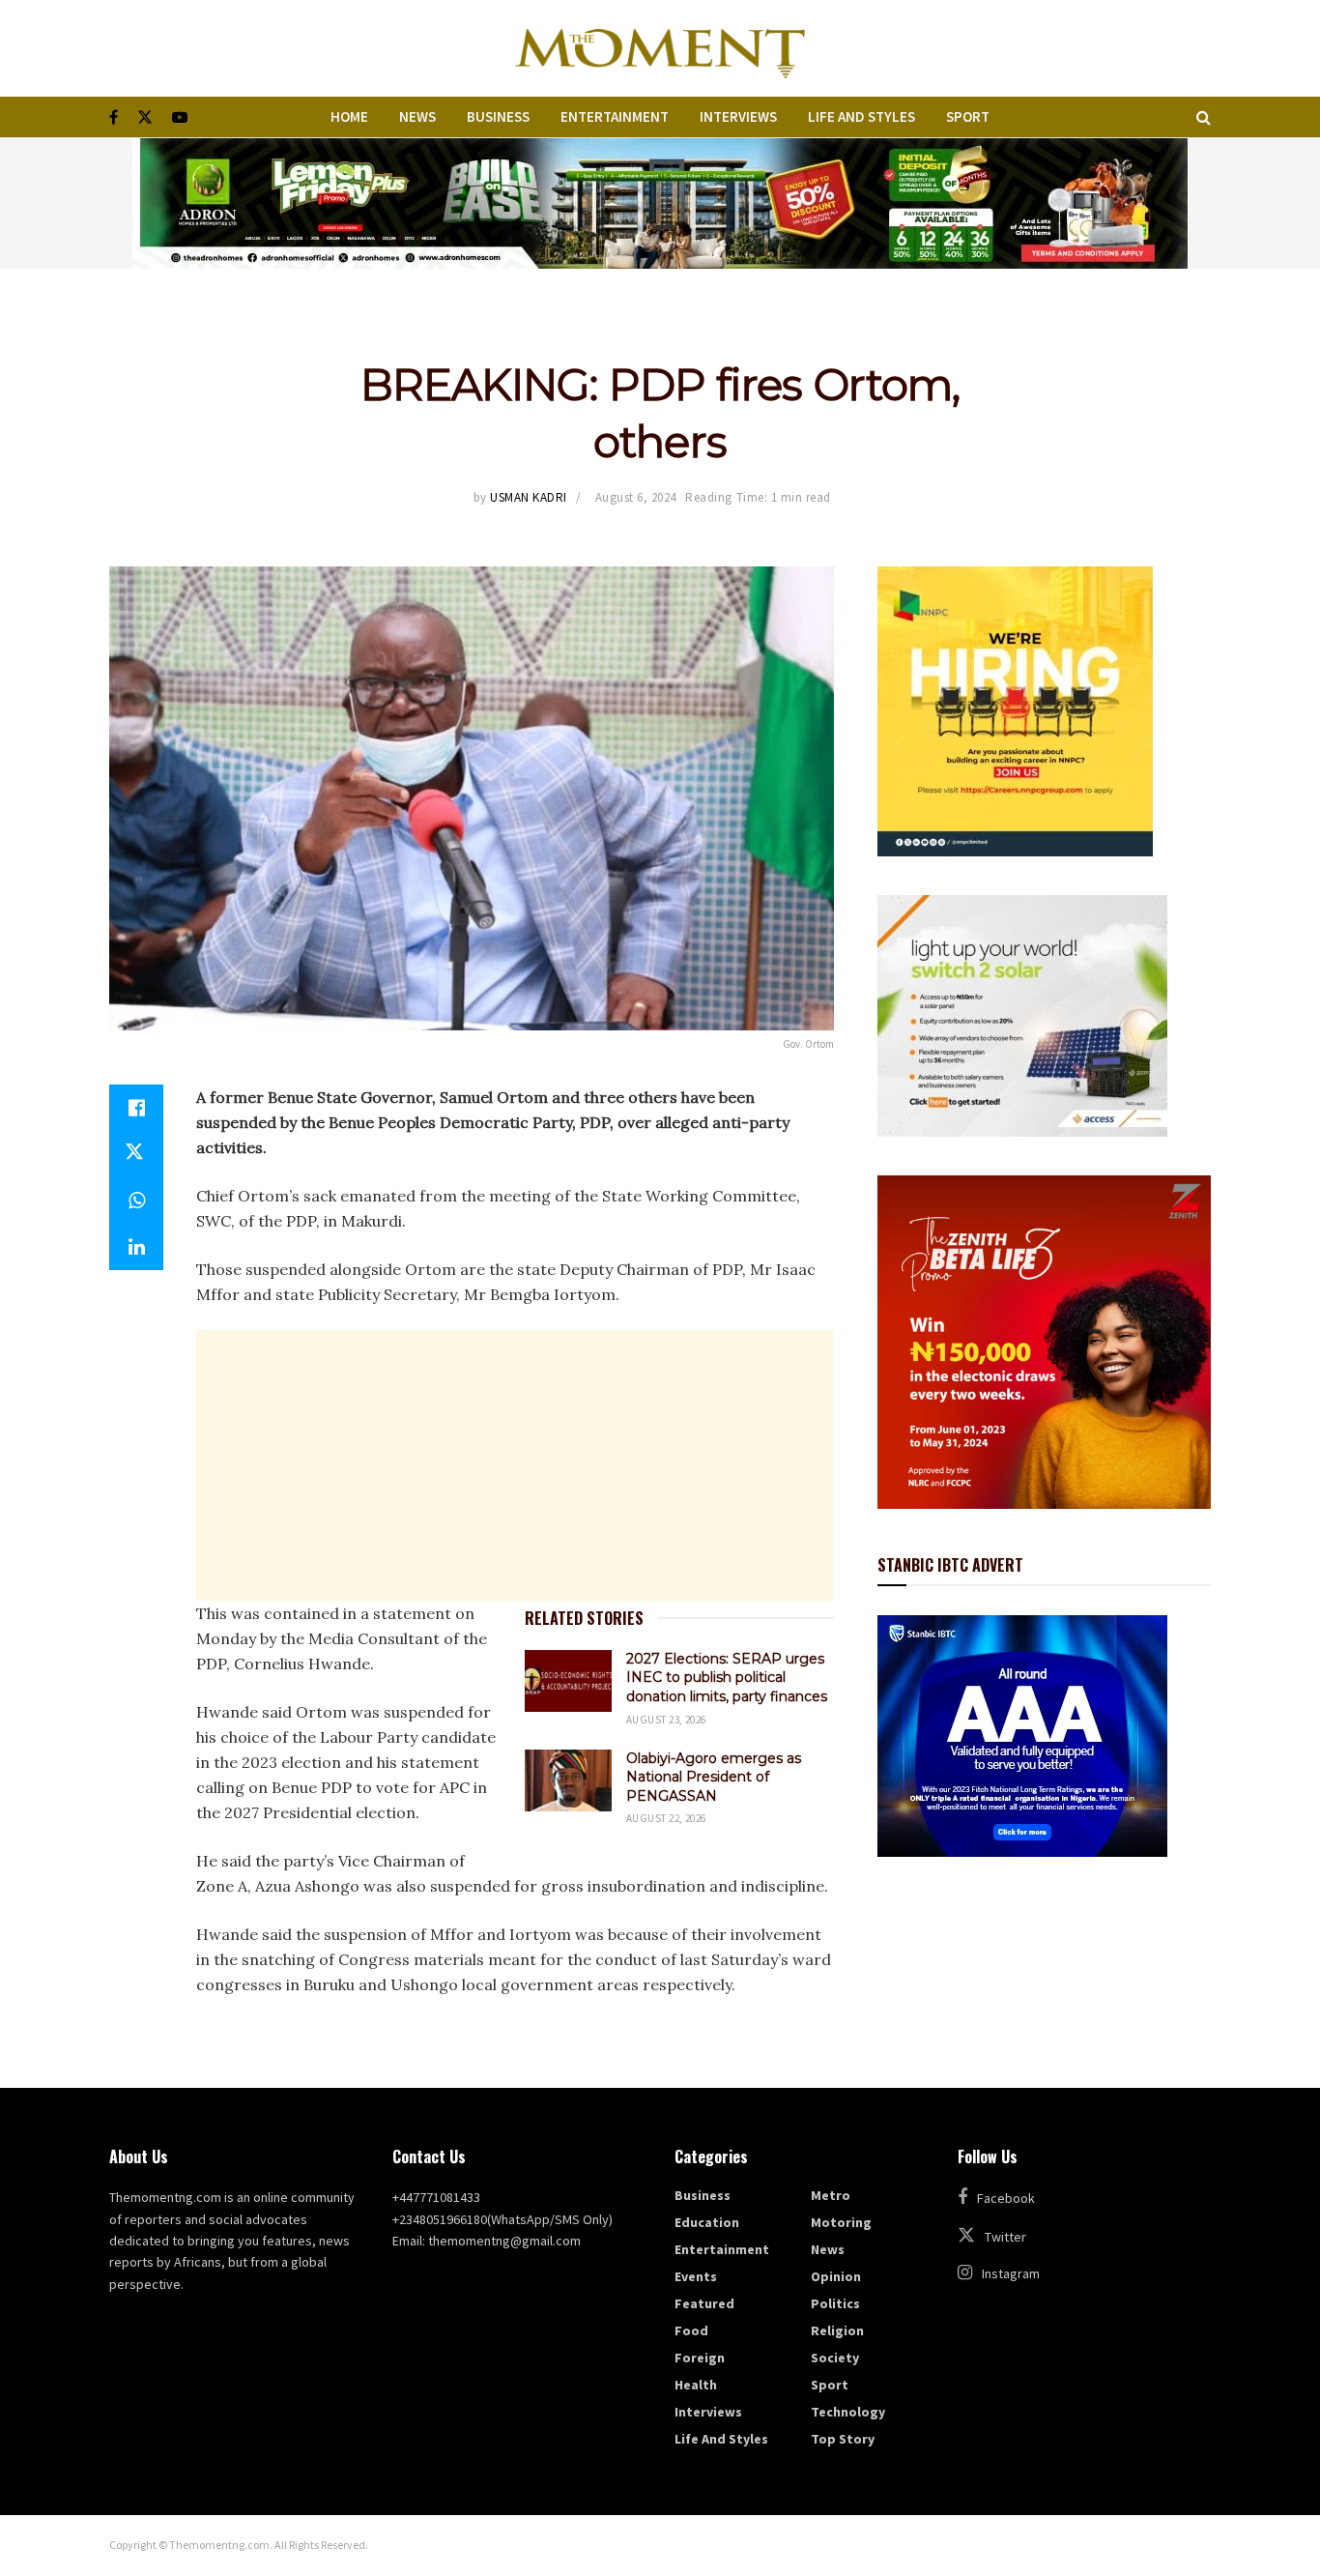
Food (691, 2330)
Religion (837, 2330)
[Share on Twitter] (136, 1154)
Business (498, 116)
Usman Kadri (529, 497)
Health (696, 2385)
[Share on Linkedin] (136, 1247)
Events (696, 2276)
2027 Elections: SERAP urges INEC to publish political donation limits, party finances (727, 1678)
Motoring (841, 2222)
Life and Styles (861, 116)
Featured (704, 2303)
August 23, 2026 (666, 1720)
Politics (835, 2303)
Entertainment (615, 116)
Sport (968, 116)
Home (349, 116)
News (417, 116)
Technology (848, 2412)
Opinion (836, 2276)
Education (707, 2222)
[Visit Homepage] (660, 48)
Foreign (700, 2358)
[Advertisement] (515, 1465)
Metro (831, 2195)
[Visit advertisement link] (660, 203)
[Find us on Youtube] (180, 117)
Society (835, 2358)
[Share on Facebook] (136, 1108)
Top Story (843, 2439)
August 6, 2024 (636, 497)
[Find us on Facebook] (114, 117)
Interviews (738, 116)
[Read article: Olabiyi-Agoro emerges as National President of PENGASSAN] (568, 1780)
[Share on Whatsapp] (136, 1201)
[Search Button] (1204, 117)
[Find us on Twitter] (145, 117)
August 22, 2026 (666, 1818)
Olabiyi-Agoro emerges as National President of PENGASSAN (714, 1777)
